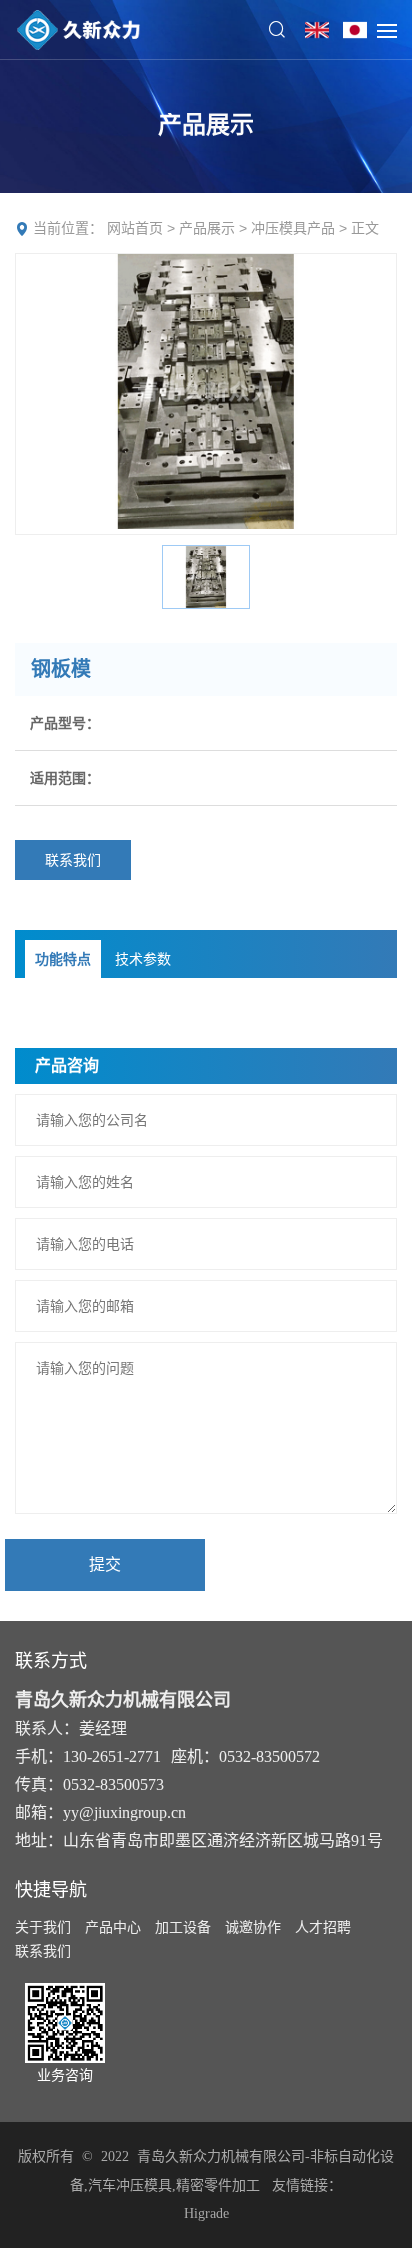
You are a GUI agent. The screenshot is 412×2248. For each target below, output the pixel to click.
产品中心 (113, 1927)
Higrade (206, 2213)
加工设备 (183, 1927)
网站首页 (135, 228)
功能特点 (63, 959)
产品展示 (207, 228)
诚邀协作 (253, 1927)
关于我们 (43, 1927)
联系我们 (73, 860)
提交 (105, 1564)
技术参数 (143, 959)
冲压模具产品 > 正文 (315, 228)
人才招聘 (323, 1927)
